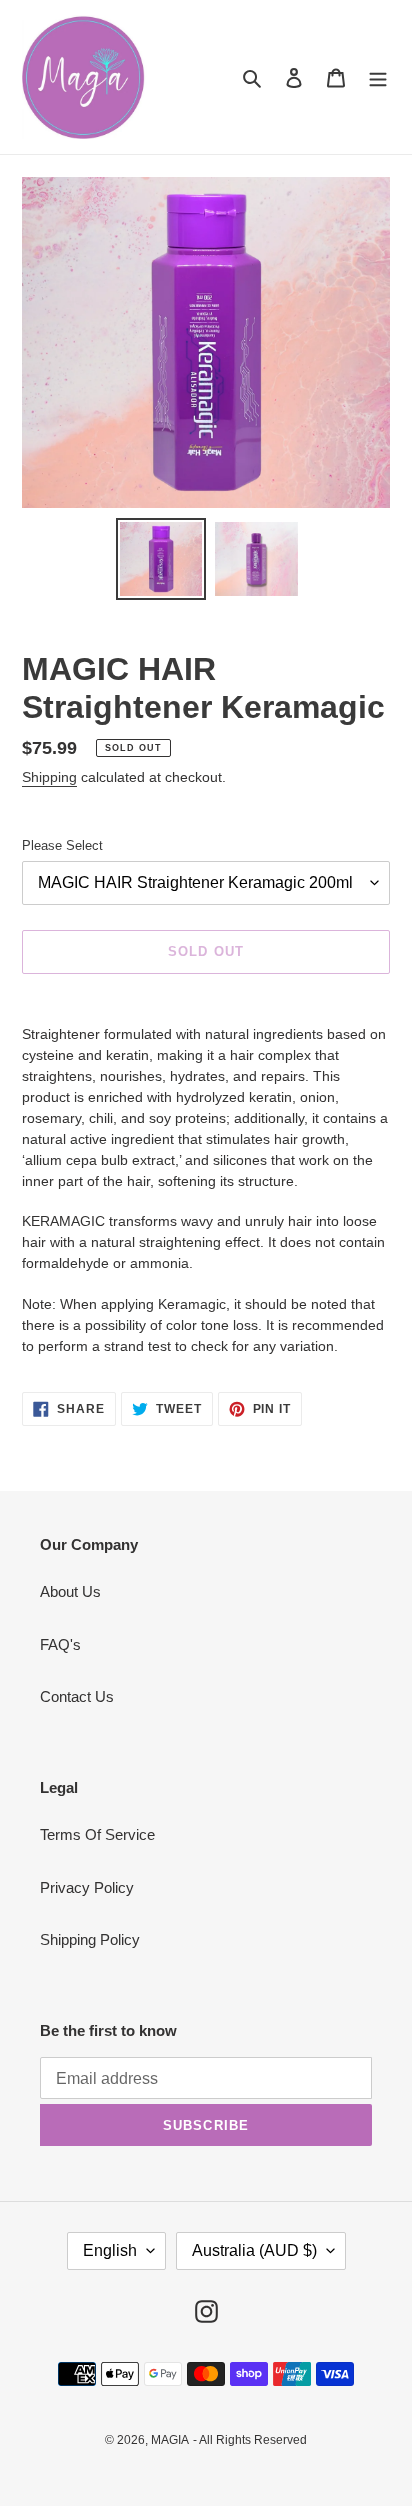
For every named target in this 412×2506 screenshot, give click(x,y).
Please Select (62, 845)
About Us (70, 1591)
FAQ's (60, 1644)
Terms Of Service (97, 1834)
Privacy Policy (87, 1887)
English (110, 2250)
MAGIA (170, 2440)
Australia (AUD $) (254, 2250)
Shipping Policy (90, 1939)
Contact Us (77, 1696)
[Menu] (378, 77)
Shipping (49, 777)
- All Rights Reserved (250, 2440)
